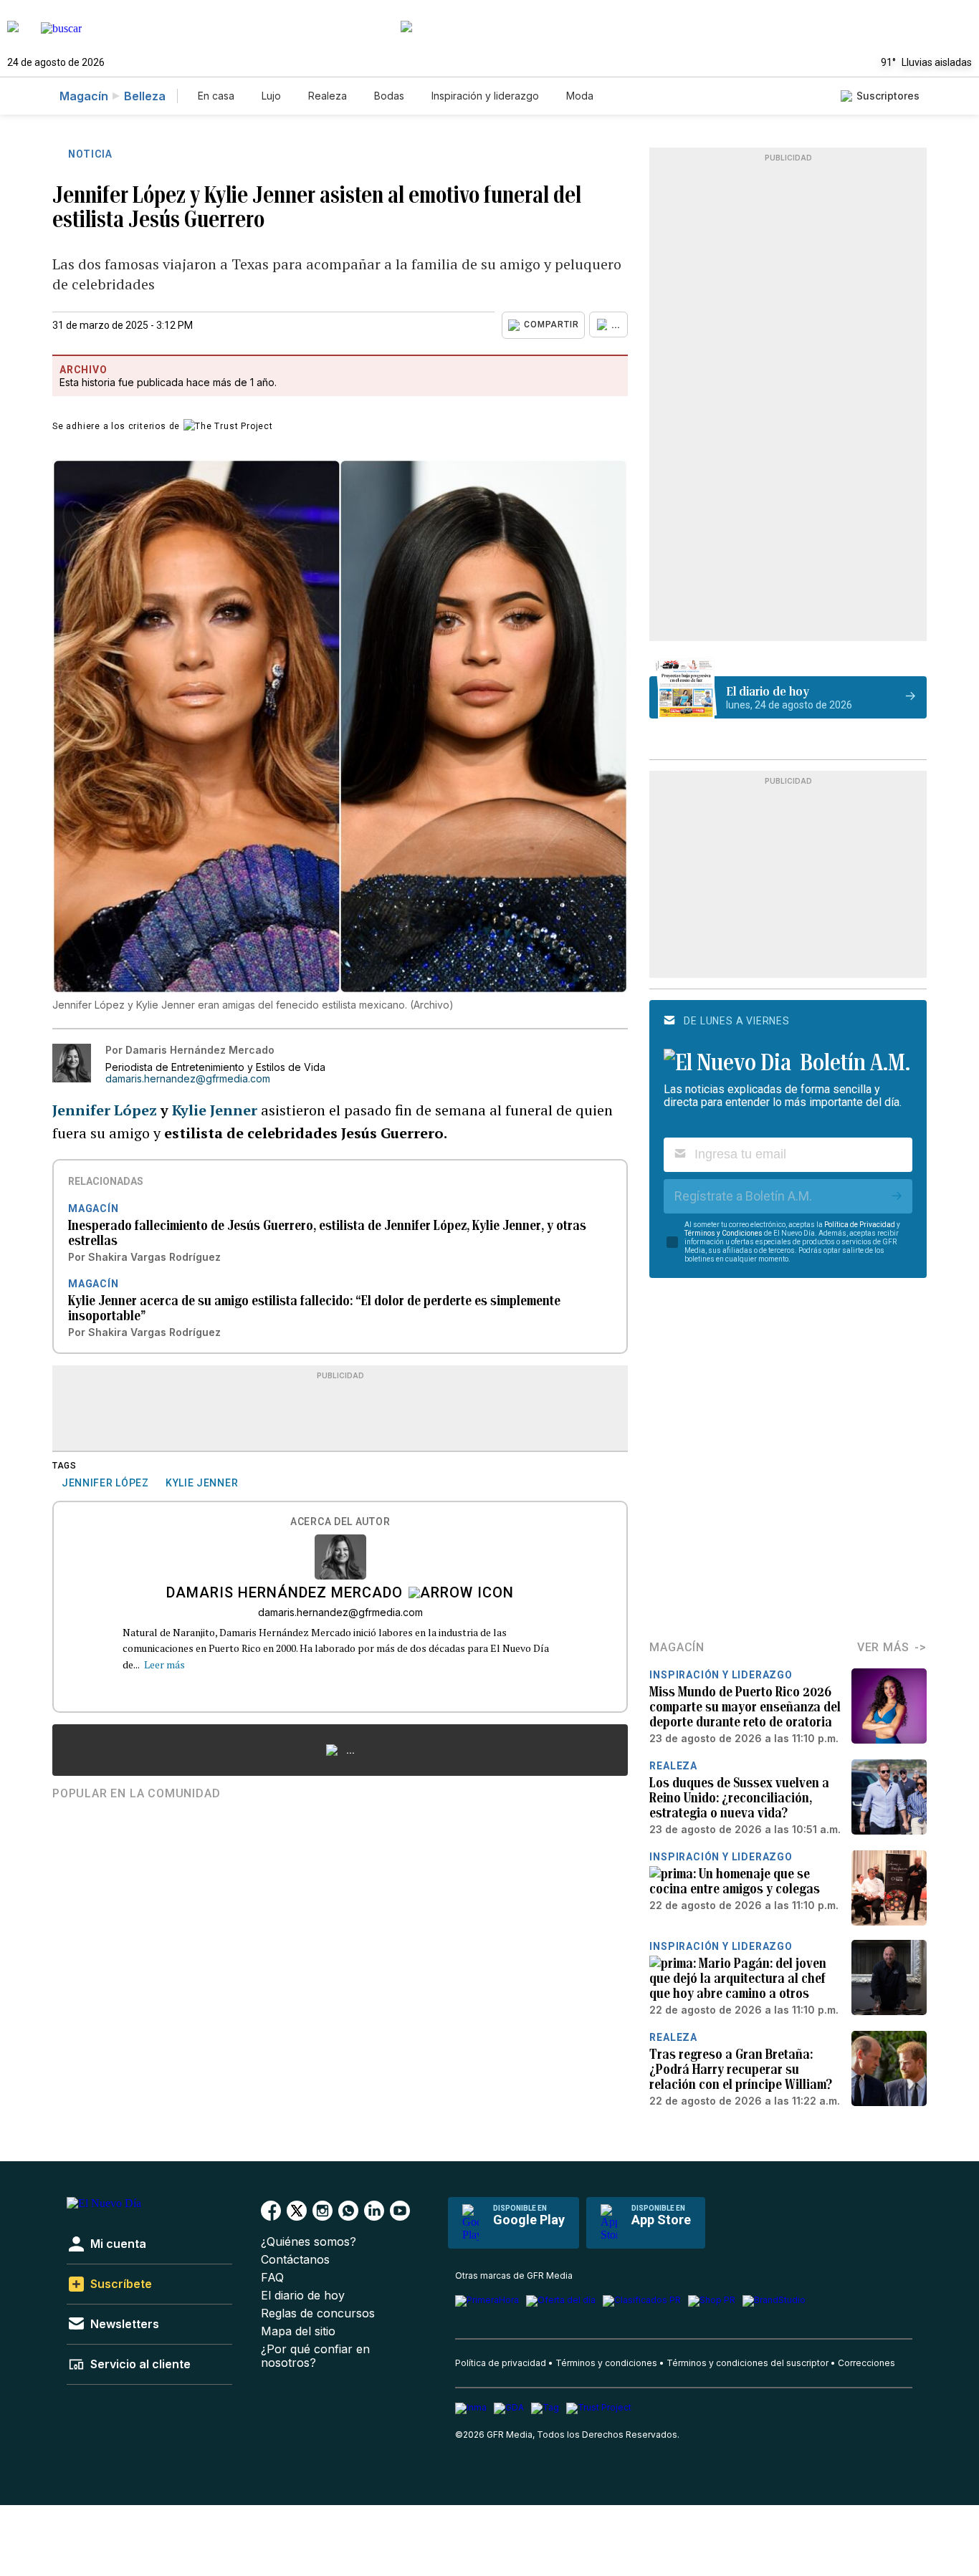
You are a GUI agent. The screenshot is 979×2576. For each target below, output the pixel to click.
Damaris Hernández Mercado (285, 1594)
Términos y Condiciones (723, 1233)
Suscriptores (888, 96)
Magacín (84, 96)
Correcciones (866, 2363)
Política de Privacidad (860, 1225)
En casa (216, 96)
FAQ (272, 2278)
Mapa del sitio (298, 2331)
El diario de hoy (303, 2296)
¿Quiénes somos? (309, 2242)
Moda (580, 96)
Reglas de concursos (318, 2313)
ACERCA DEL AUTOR (340, 1522)
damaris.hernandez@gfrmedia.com (188, 1079)
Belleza (145, 96)
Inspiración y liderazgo (485, 96)
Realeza (328, 96)
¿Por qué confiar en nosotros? (315, 2356)
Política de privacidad (501, 2363)
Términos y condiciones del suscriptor (748, 2363)
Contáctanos (295, 2260)
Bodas (389, 96)
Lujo (271, 96)
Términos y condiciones (606, 2363)
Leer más (164, 1664)
